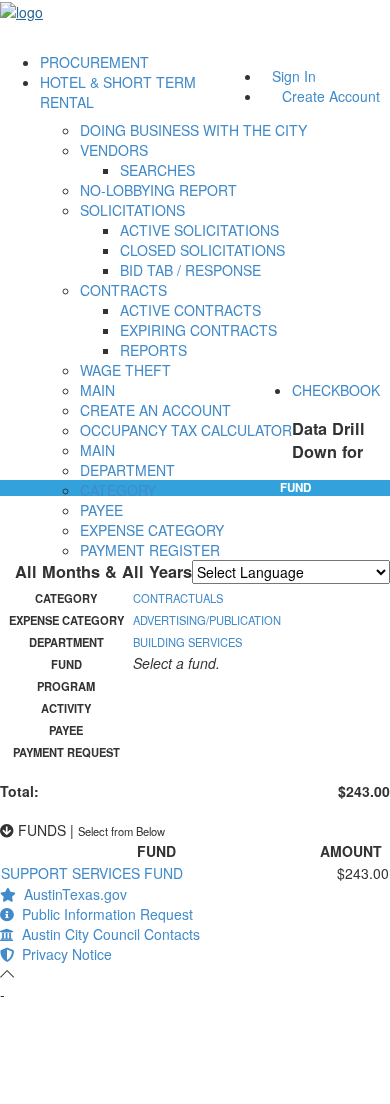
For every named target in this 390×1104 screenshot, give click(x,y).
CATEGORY (118, 490)
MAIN (97, 390)
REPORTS (153, 350)
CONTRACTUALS (178, 598)
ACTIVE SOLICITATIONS (199, 230)
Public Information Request (103, 914)
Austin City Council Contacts (107, 934)
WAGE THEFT (125, 370)
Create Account (331, 96)
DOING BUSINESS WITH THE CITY (193, 130)
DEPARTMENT (127, 470)
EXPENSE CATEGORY (152, 530)
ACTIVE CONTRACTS (190, 310)
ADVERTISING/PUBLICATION (207, 620)
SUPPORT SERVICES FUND (92, 873)
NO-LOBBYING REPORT (158, 190)
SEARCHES (157, 170)
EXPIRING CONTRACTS (198, 330)
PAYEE (101, 510)
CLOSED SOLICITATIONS (202, 250)
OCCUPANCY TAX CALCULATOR (186, 430)
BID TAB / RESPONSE (190, 270)
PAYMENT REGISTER (150, 550)
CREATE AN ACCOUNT (155, 410)
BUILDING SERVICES (187, 642)
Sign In (294, 76)
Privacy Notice (63, 954)
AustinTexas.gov (71, 894)
